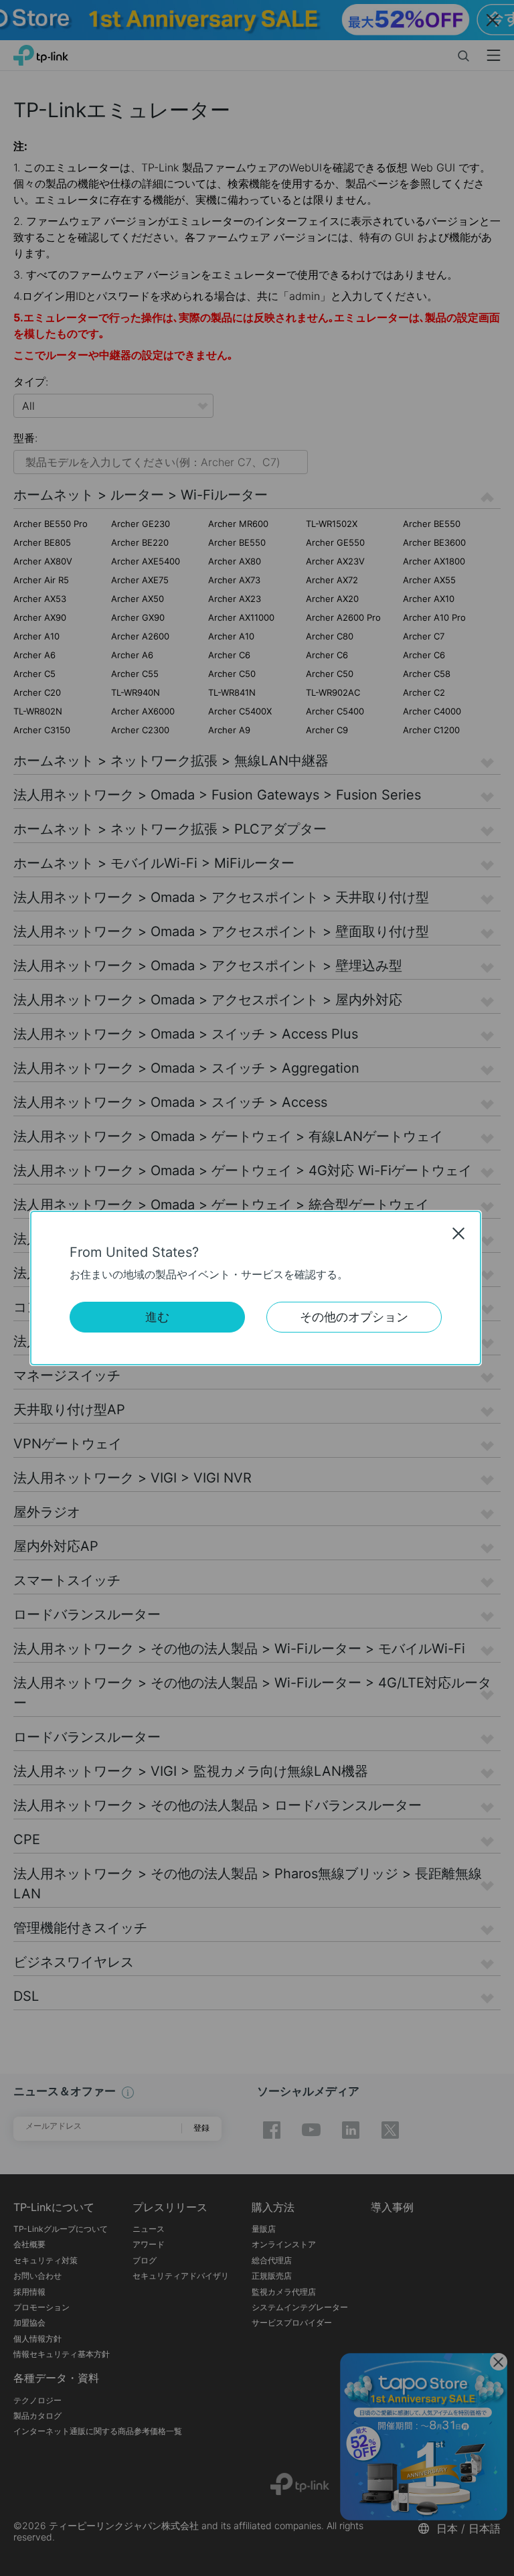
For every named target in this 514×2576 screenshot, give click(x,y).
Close (458, 1233)
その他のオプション (354, 1317)
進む (157, 1317)
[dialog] (257, 1288)
